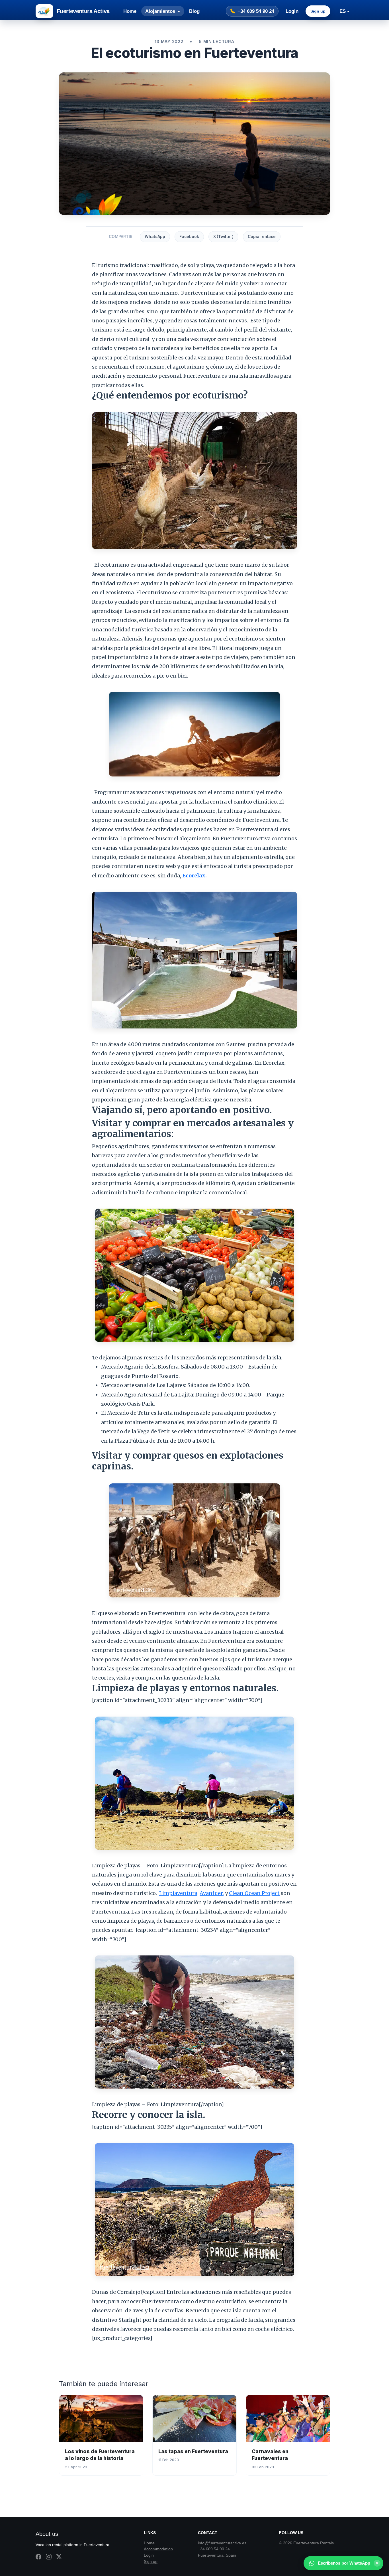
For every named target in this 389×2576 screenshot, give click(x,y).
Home (130, 11)
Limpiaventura (178, 1893)
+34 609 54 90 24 (256, 11)
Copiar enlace (262, 237)
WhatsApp (155, 237)
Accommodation (158, 2549)
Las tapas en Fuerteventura (193, 2451)
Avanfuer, (212, 1893)
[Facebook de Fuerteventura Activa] (38, 2557)
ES (343, 11)
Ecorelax (194, 876)
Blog (194, 11)
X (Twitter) (223, 237)
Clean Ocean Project (254, 1893)
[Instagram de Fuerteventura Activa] (49, 2557)
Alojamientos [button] (161, 11)
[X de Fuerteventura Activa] (59, 2557)
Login (292, 11)
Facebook (189, 237)
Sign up (318, 11)
